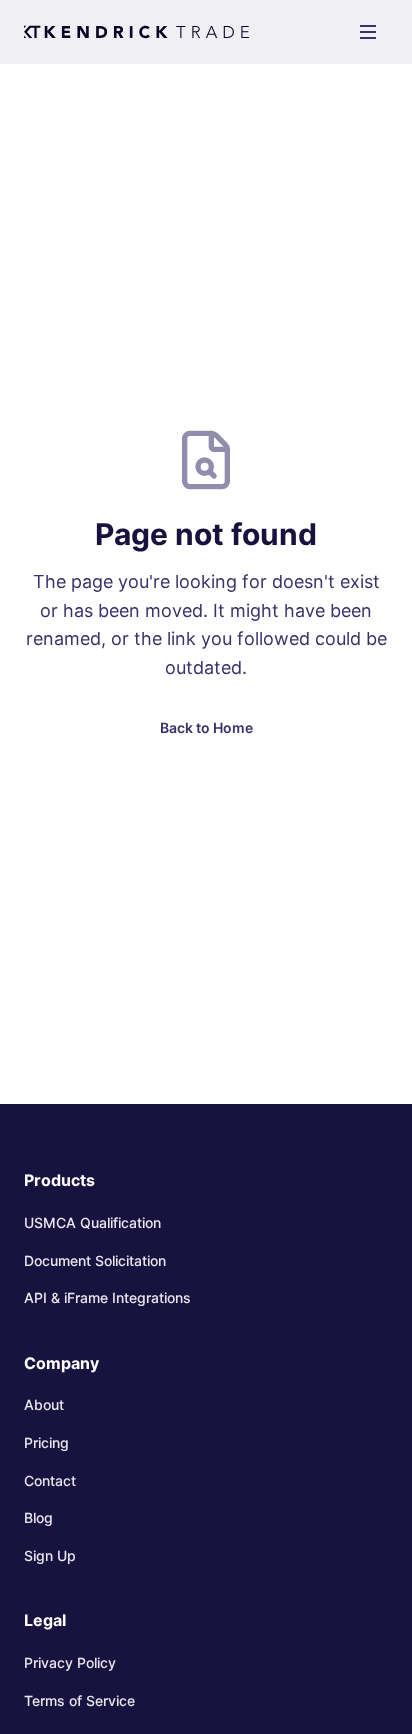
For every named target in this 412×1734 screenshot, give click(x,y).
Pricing (46, 1442)
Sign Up (50, 1555)
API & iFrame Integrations (107, 1297)
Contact (50, 1480)
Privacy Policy (70, 1662)
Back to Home (206, 727)
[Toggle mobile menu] (368, 32)
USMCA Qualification (92, 1222)
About (44, 1404)
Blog (38, 1517)
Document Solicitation (95, 1260)
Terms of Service (79, 1700)
